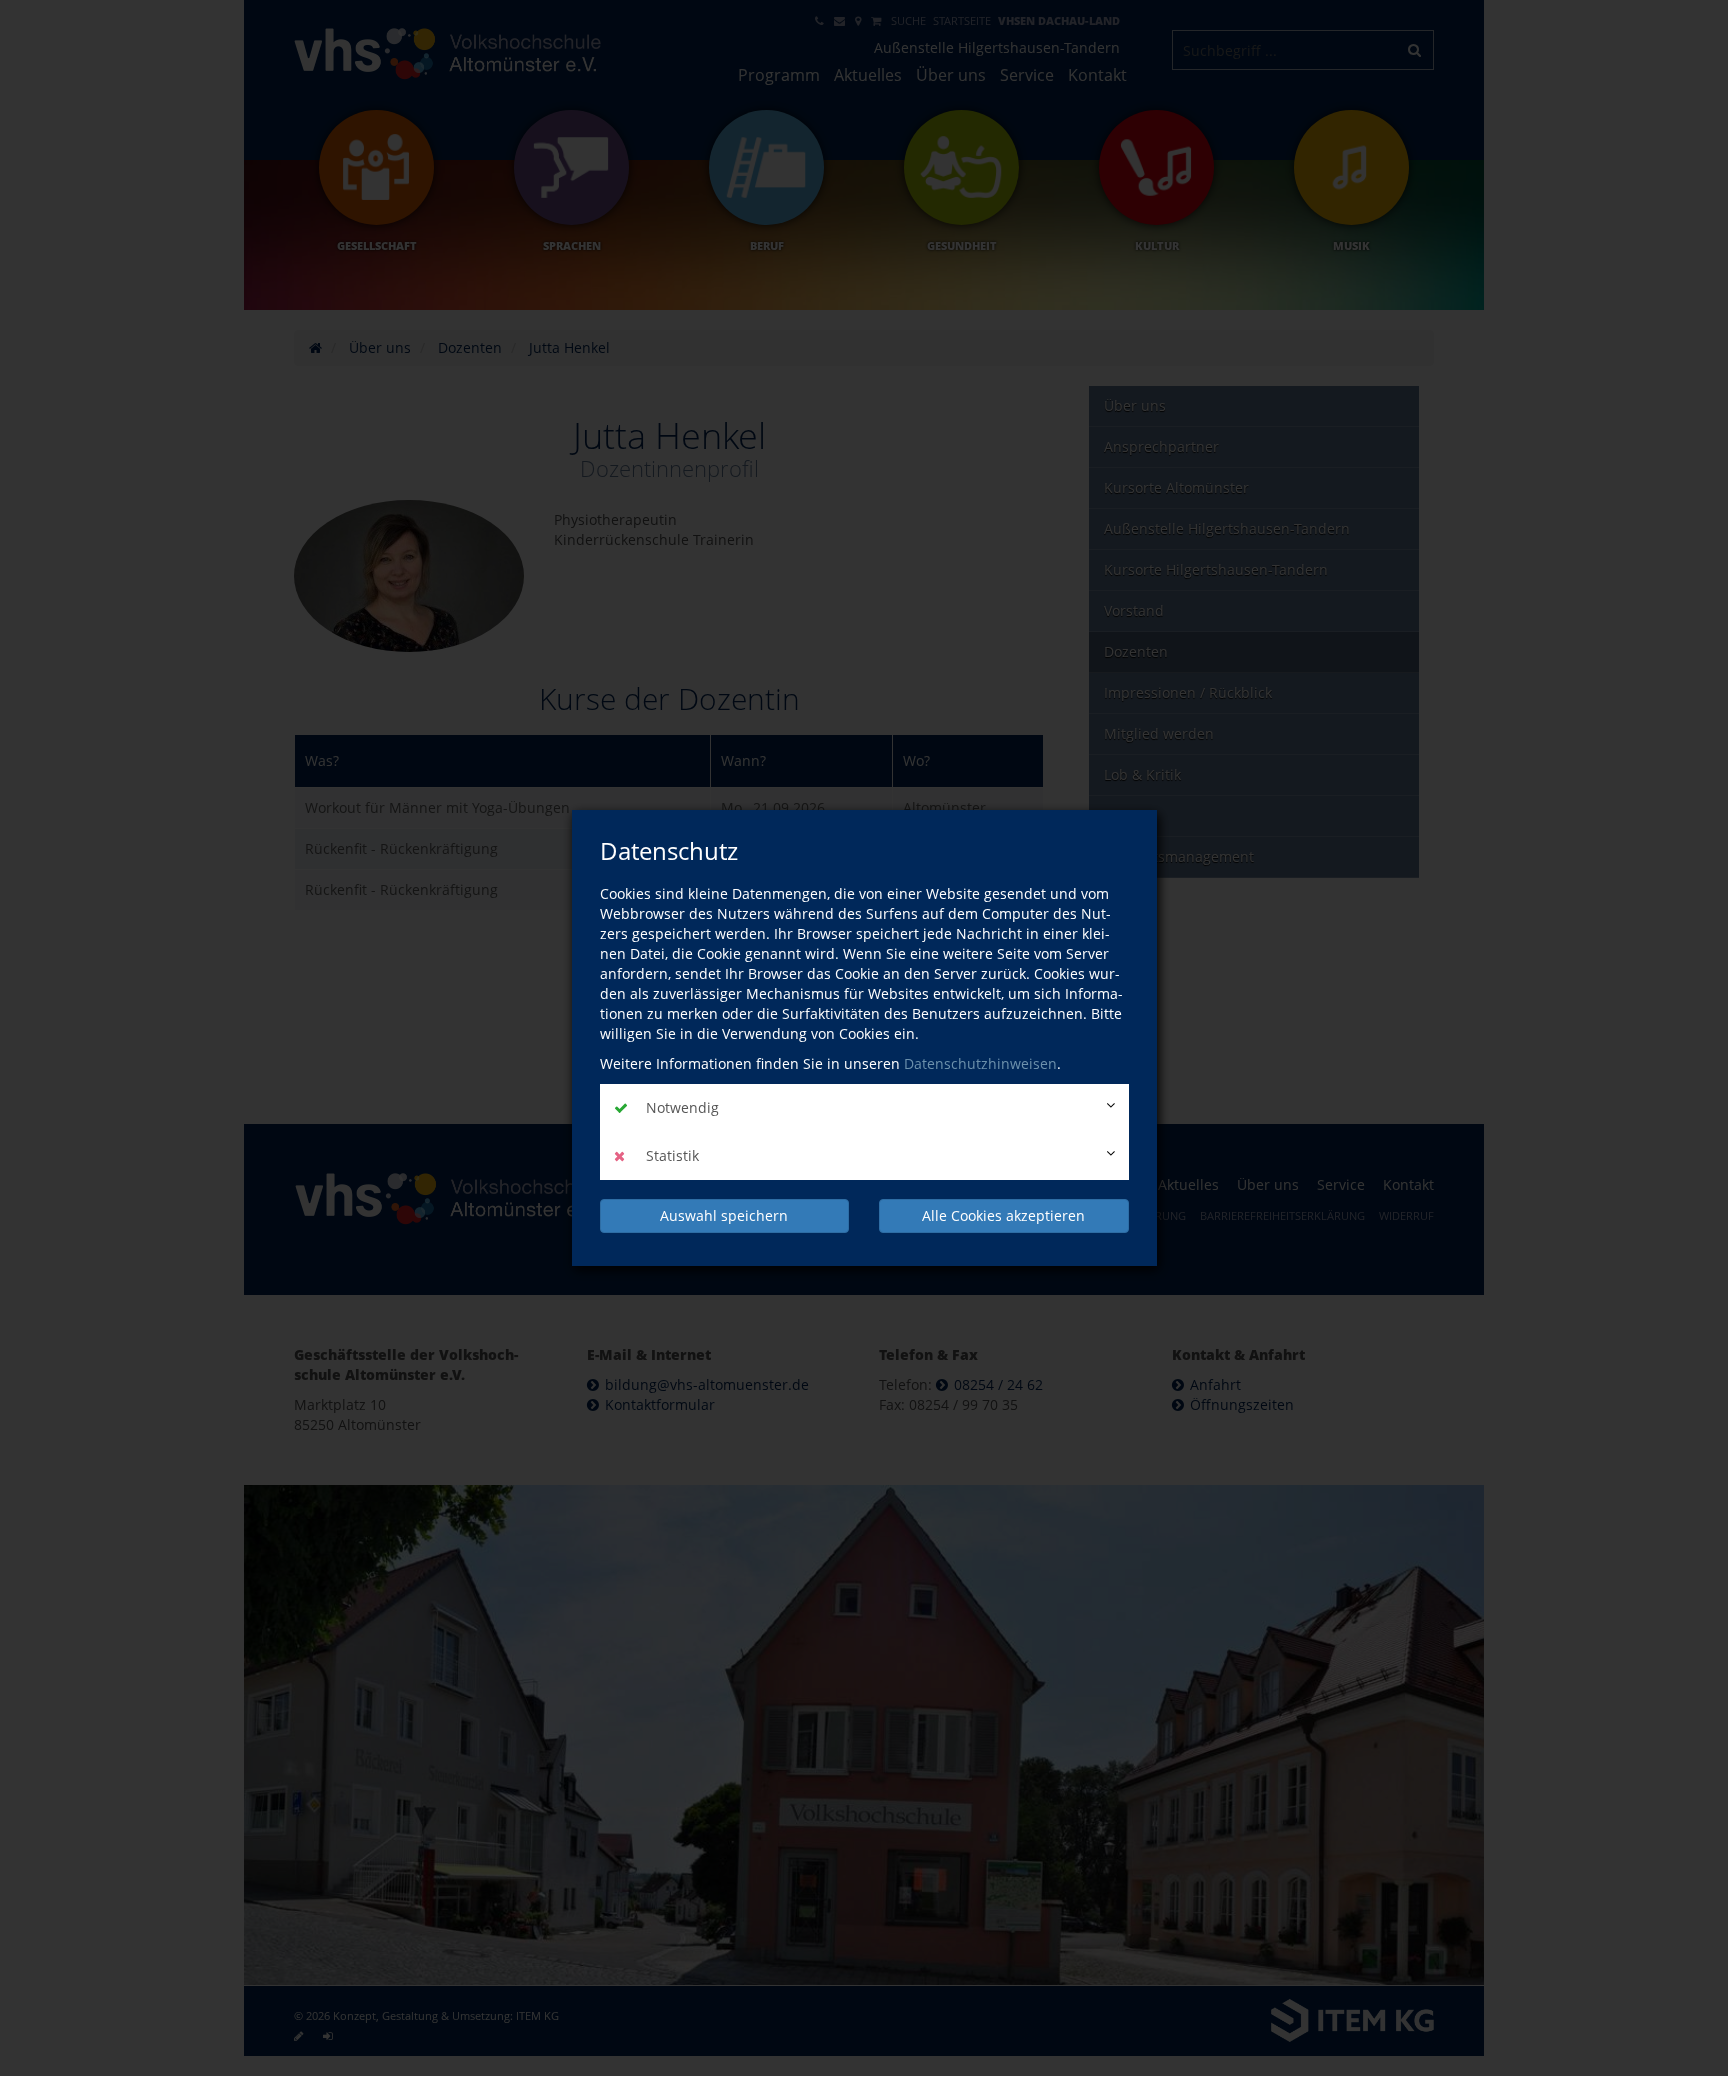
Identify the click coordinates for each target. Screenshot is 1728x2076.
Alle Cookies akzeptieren (1003, 1215)
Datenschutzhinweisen (980, 1063)
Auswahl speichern (724, 1215)
